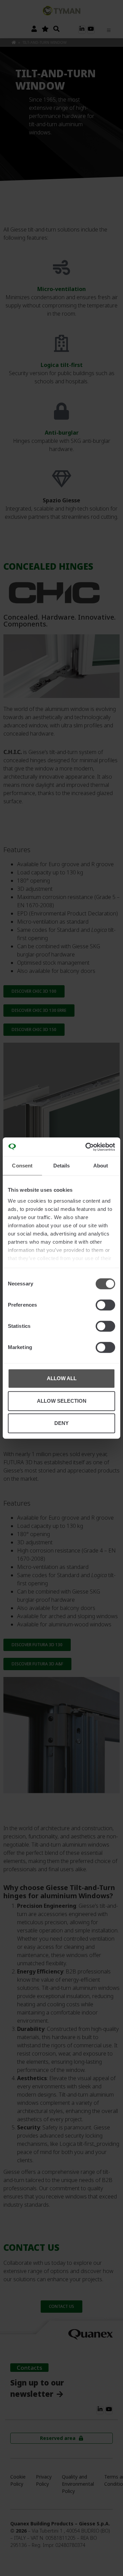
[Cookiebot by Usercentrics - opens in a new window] (87, 1147)
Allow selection (62, 1401)
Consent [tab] (22, 1166)
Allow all (62, 1378)
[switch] (105, 1305)
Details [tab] (62, 1166)
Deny (61, 1423)
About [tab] (101, 1166)
